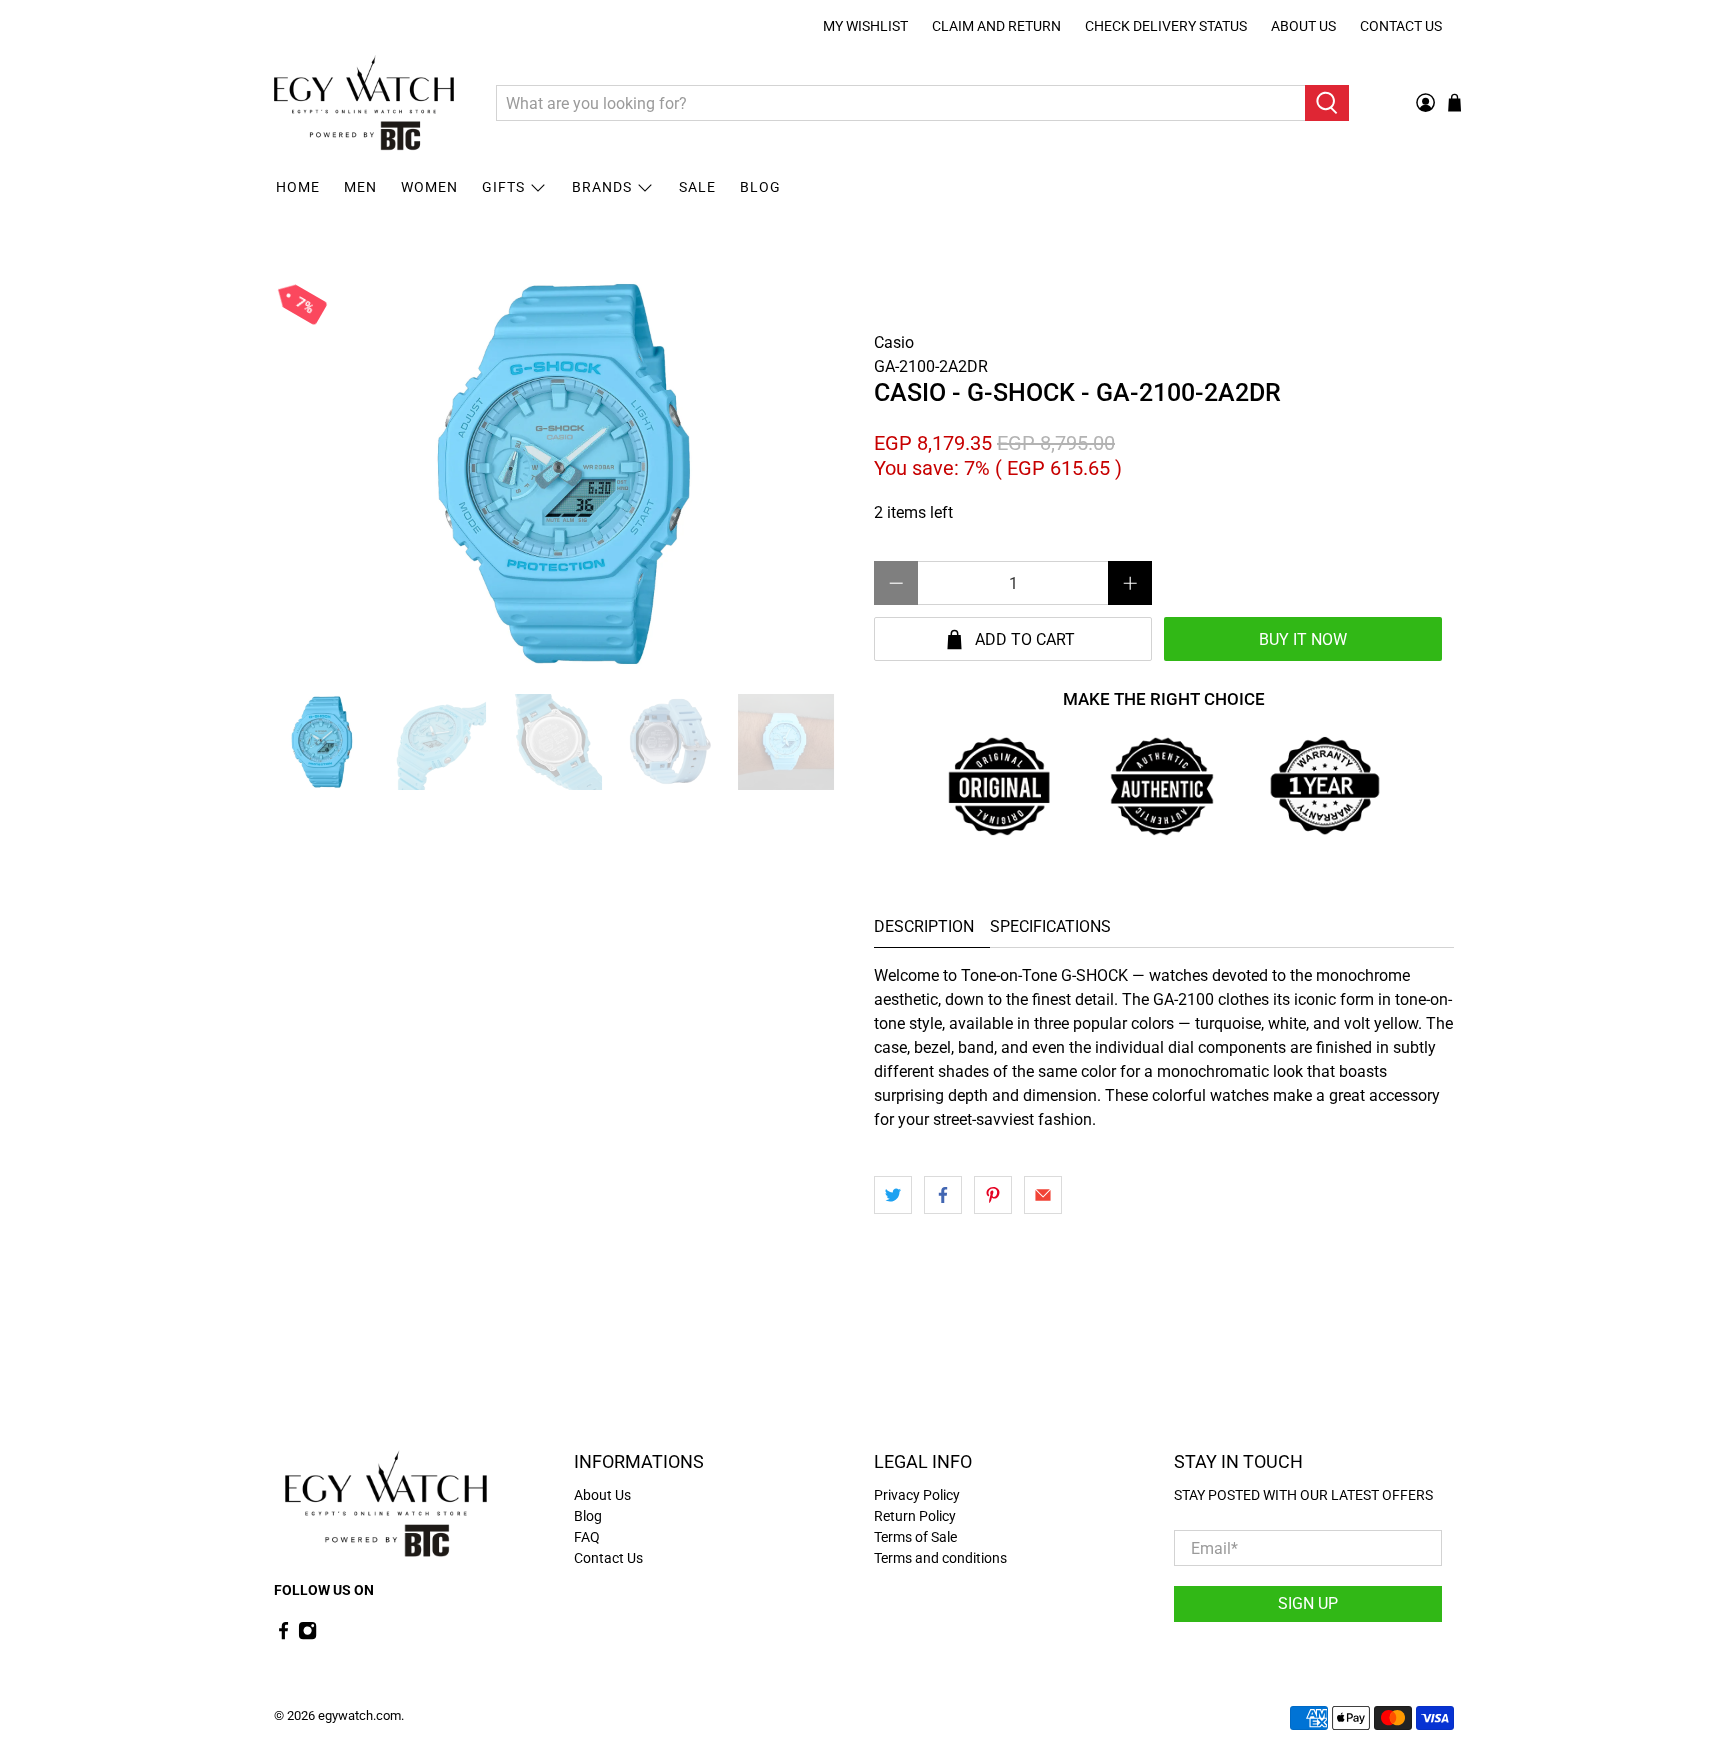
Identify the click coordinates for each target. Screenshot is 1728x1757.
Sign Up (1308, 1603)
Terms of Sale (915, 1537)
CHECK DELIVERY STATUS (1166, 26)
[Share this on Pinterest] (993, 1195)
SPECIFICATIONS (1050, 926)
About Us (1303, 26)
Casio (894, 342)
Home (298, 187)
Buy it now (1303, 639)
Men (360, 187)
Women (429, 187)
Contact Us (1401, 26)
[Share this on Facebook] (943, 1195)
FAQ (587, 1537)
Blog (760, 187)
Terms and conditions (940, 1558)
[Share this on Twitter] (893, 1195)
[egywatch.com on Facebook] (283, 1635)
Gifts (503, 187)
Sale (697, 187)
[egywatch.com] (364, 103)
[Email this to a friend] (1043, 1195)
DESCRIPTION (924, 926)
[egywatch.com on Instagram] (307, 1635)
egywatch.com (359, 1715)
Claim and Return (996, 26)
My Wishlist (865, 26)
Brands (602, 187)
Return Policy (915, 1516)
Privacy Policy (917, 1495)
